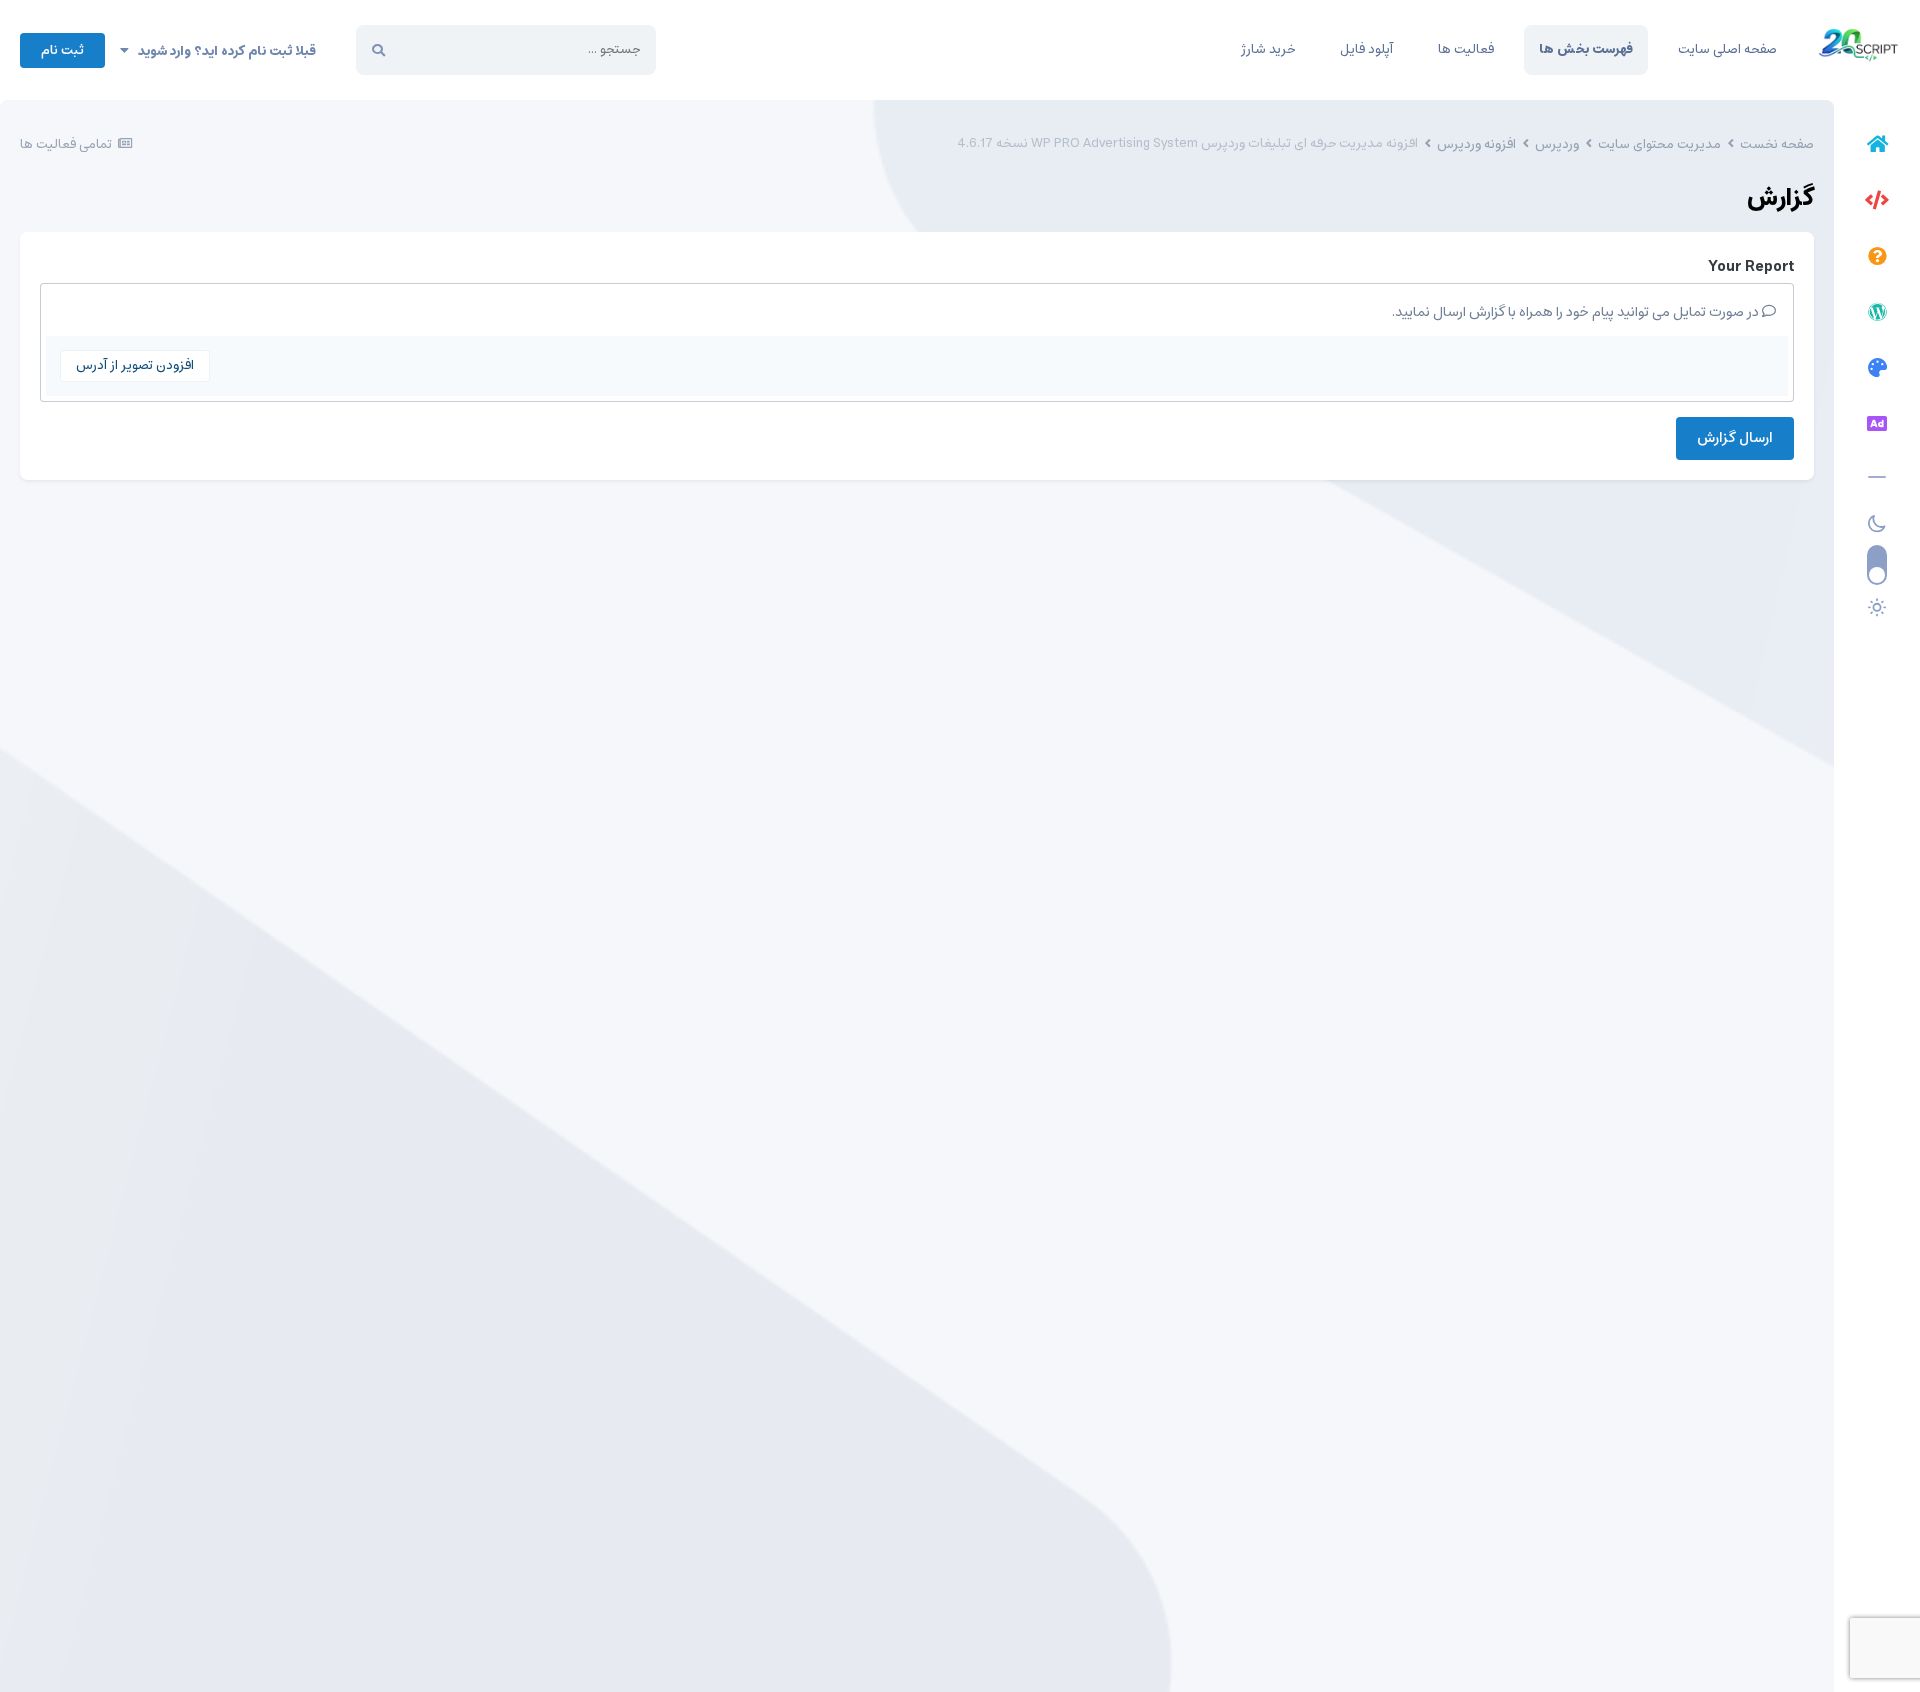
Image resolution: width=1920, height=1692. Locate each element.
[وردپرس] (1877, 315)
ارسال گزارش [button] (1735, 438)
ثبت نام (62, 50)
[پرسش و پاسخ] (1877, 259)
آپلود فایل (1366, 49)
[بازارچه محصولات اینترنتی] (1877, 427)
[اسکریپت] (1877, 203)
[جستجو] (378, 50)
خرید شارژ (1268, 49)
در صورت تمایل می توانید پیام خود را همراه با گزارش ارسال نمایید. (1577, 312)
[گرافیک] (1877, 371)
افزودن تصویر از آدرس (135, 365)
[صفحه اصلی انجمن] (1877, 147)
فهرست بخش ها (1586, 49)
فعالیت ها (1466, 49)
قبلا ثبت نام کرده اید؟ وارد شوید (222, 51)
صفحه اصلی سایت (1727, 49)
